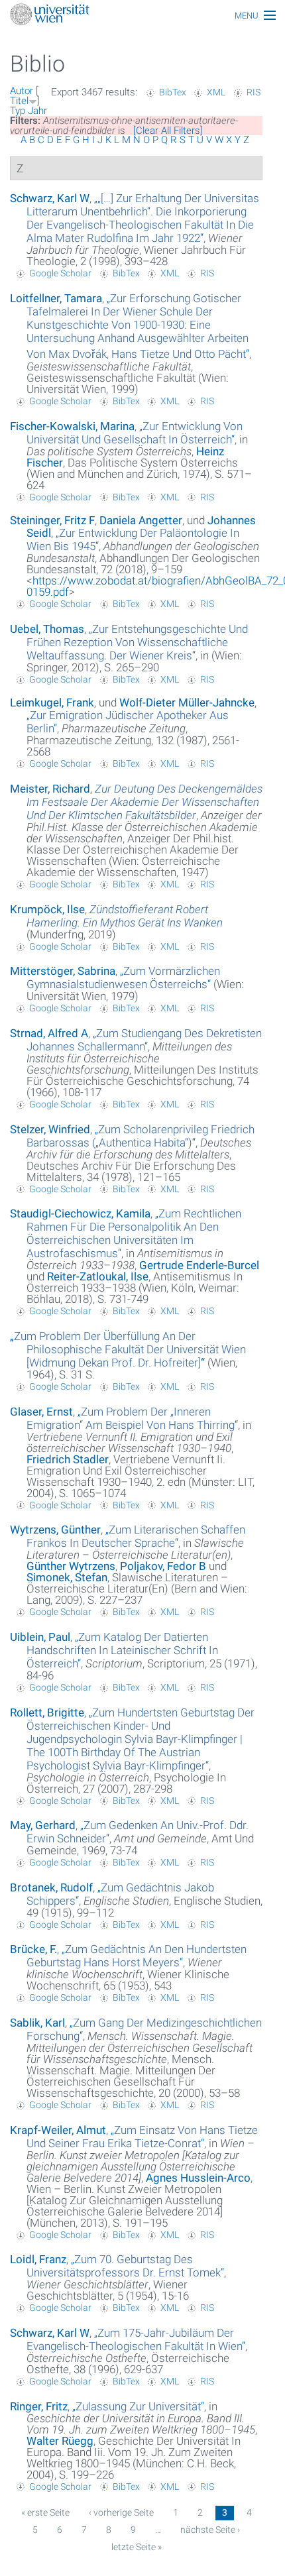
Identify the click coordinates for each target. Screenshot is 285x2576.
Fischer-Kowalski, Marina (72, 426)
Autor (22, 91)
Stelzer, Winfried (50, 1129)
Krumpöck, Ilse (47, 909)
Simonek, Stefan (67, 1577)
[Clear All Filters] (168, 131)
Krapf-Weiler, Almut (58, 2130)
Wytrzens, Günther (55, 1530)
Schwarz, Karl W (50, 198)
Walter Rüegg (60, 2441)
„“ (143, 218)
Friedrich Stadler (68, 1459)
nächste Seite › (210, 2530)
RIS (254, 92)
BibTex (173, 92)
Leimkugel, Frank (52, 702)
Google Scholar (60, 273)
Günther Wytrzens (71, 1566)
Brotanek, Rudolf (51, 1887)
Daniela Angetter (141, 520)
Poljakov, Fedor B (163, 1566)
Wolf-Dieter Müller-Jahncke (187, 702)
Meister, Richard (50, 789)
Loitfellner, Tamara (56, 298)
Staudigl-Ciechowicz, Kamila (80, 1213)
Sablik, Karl (37, 2023)
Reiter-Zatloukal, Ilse (98, 1276)
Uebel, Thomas (47, 629)
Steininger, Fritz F (52, 520)
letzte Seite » (137, 2547)
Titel (19, 101)
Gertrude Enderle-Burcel (199, 1265)
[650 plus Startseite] (142, 16)
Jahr (37, 111)
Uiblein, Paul (40, 1637)
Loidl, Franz (38, 2259)
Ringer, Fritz (39, 2406)
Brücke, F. (33, 1949)
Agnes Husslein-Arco (198, 2178)
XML (216, 92)
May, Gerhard (43, 1825)
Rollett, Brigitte (47, 1712)
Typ (18, 111)
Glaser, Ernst (41, 1412)
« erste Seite (45, 2512)
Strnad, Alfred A (49, 1033)
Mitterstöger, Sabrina (63, 971)
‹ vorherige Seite (121, 2512)
